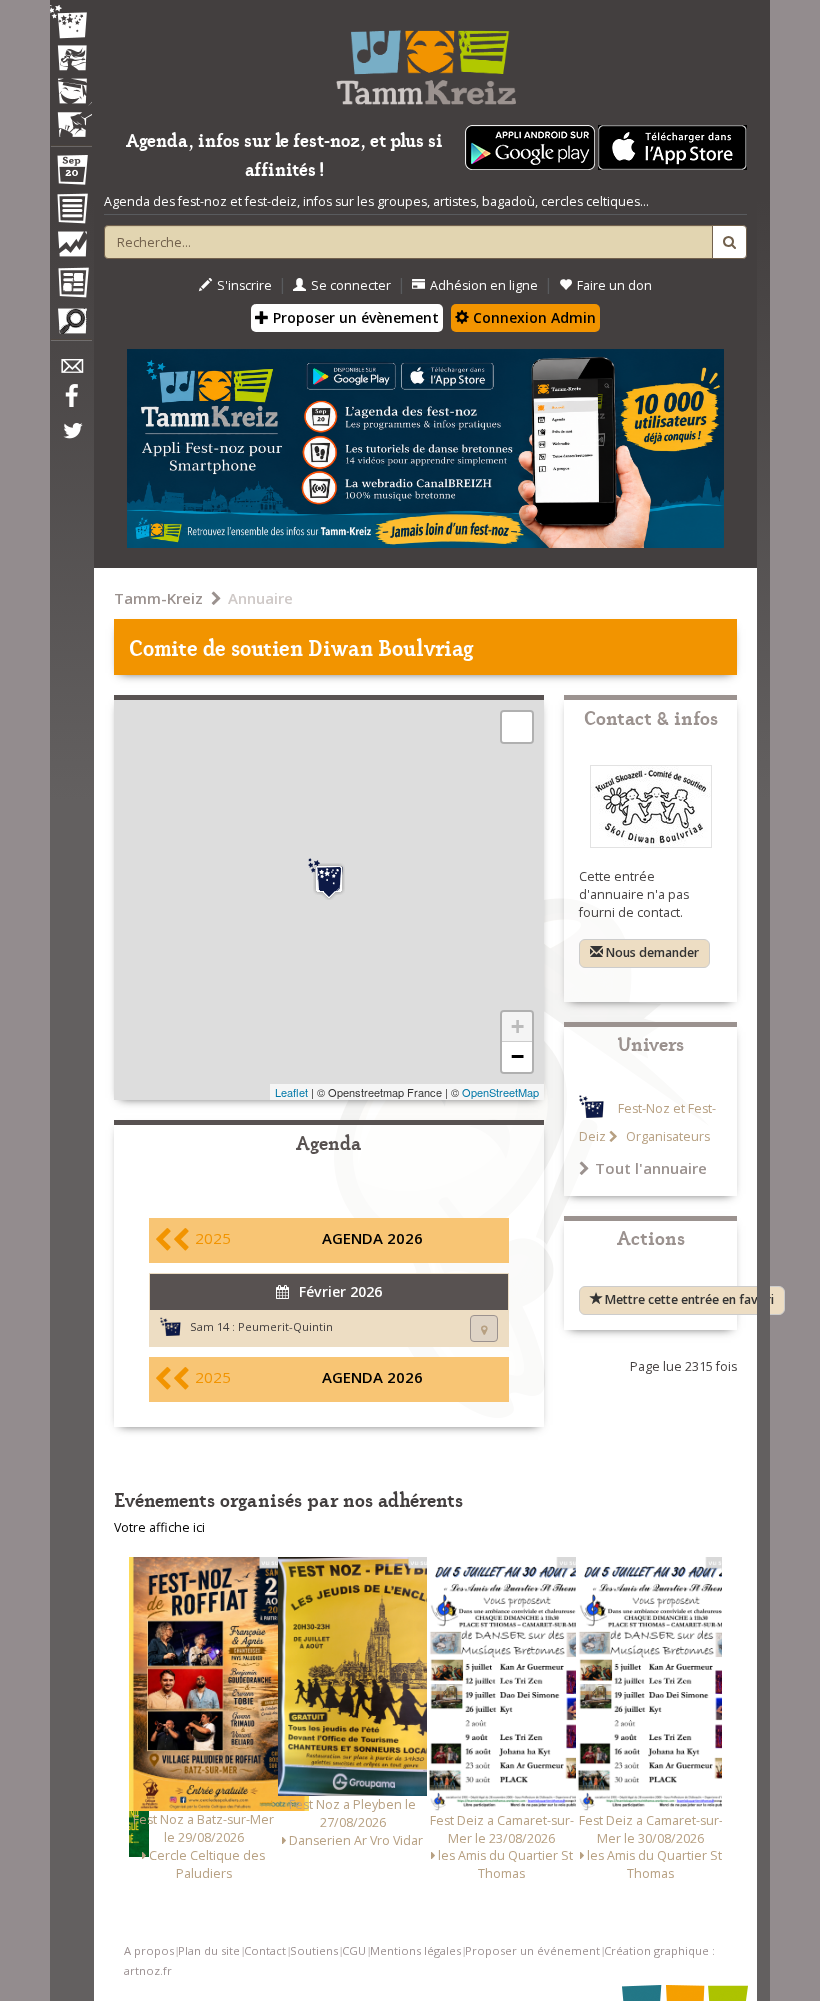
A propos (149, 1950)
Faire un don (614, 285)
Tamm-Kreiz (158, 598)
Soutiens (314, 1950)
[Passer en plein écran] (517, 727)
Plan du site (209, 1950)
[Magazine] (71, 285)
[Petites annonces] (71, 326)
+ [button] (517, 1026)
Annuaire (260, 598)
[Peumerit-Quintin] (329, 879)
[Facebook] (71, 403)
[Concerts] (71, 60)
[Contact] (71, 371)
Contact (265, 1950)
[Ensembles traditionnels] (71, 117)
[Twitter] (71, 441)
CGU (354, 1950)
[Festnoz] (71, 23)
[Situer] (484, 1328)
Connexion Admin (532, 317)
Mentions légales (415, 1950)
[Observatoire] (71, 249)
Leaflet (291, 1092)
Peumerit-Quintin (285, 1326)
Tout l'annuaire (651, 1168)
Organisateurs (666, 1136)
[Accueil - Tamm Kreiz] (425, 60)
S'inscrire (244, 285)
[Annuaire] (71, 212)
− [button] (517, 1056)
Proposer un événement (532, 1950)
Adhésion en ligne (484, 285)
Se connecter (351, 285)
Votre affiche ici (159, 1527)
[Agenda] (71, 174)
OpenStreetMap (500, 1092)
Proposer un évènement (354, 317)
